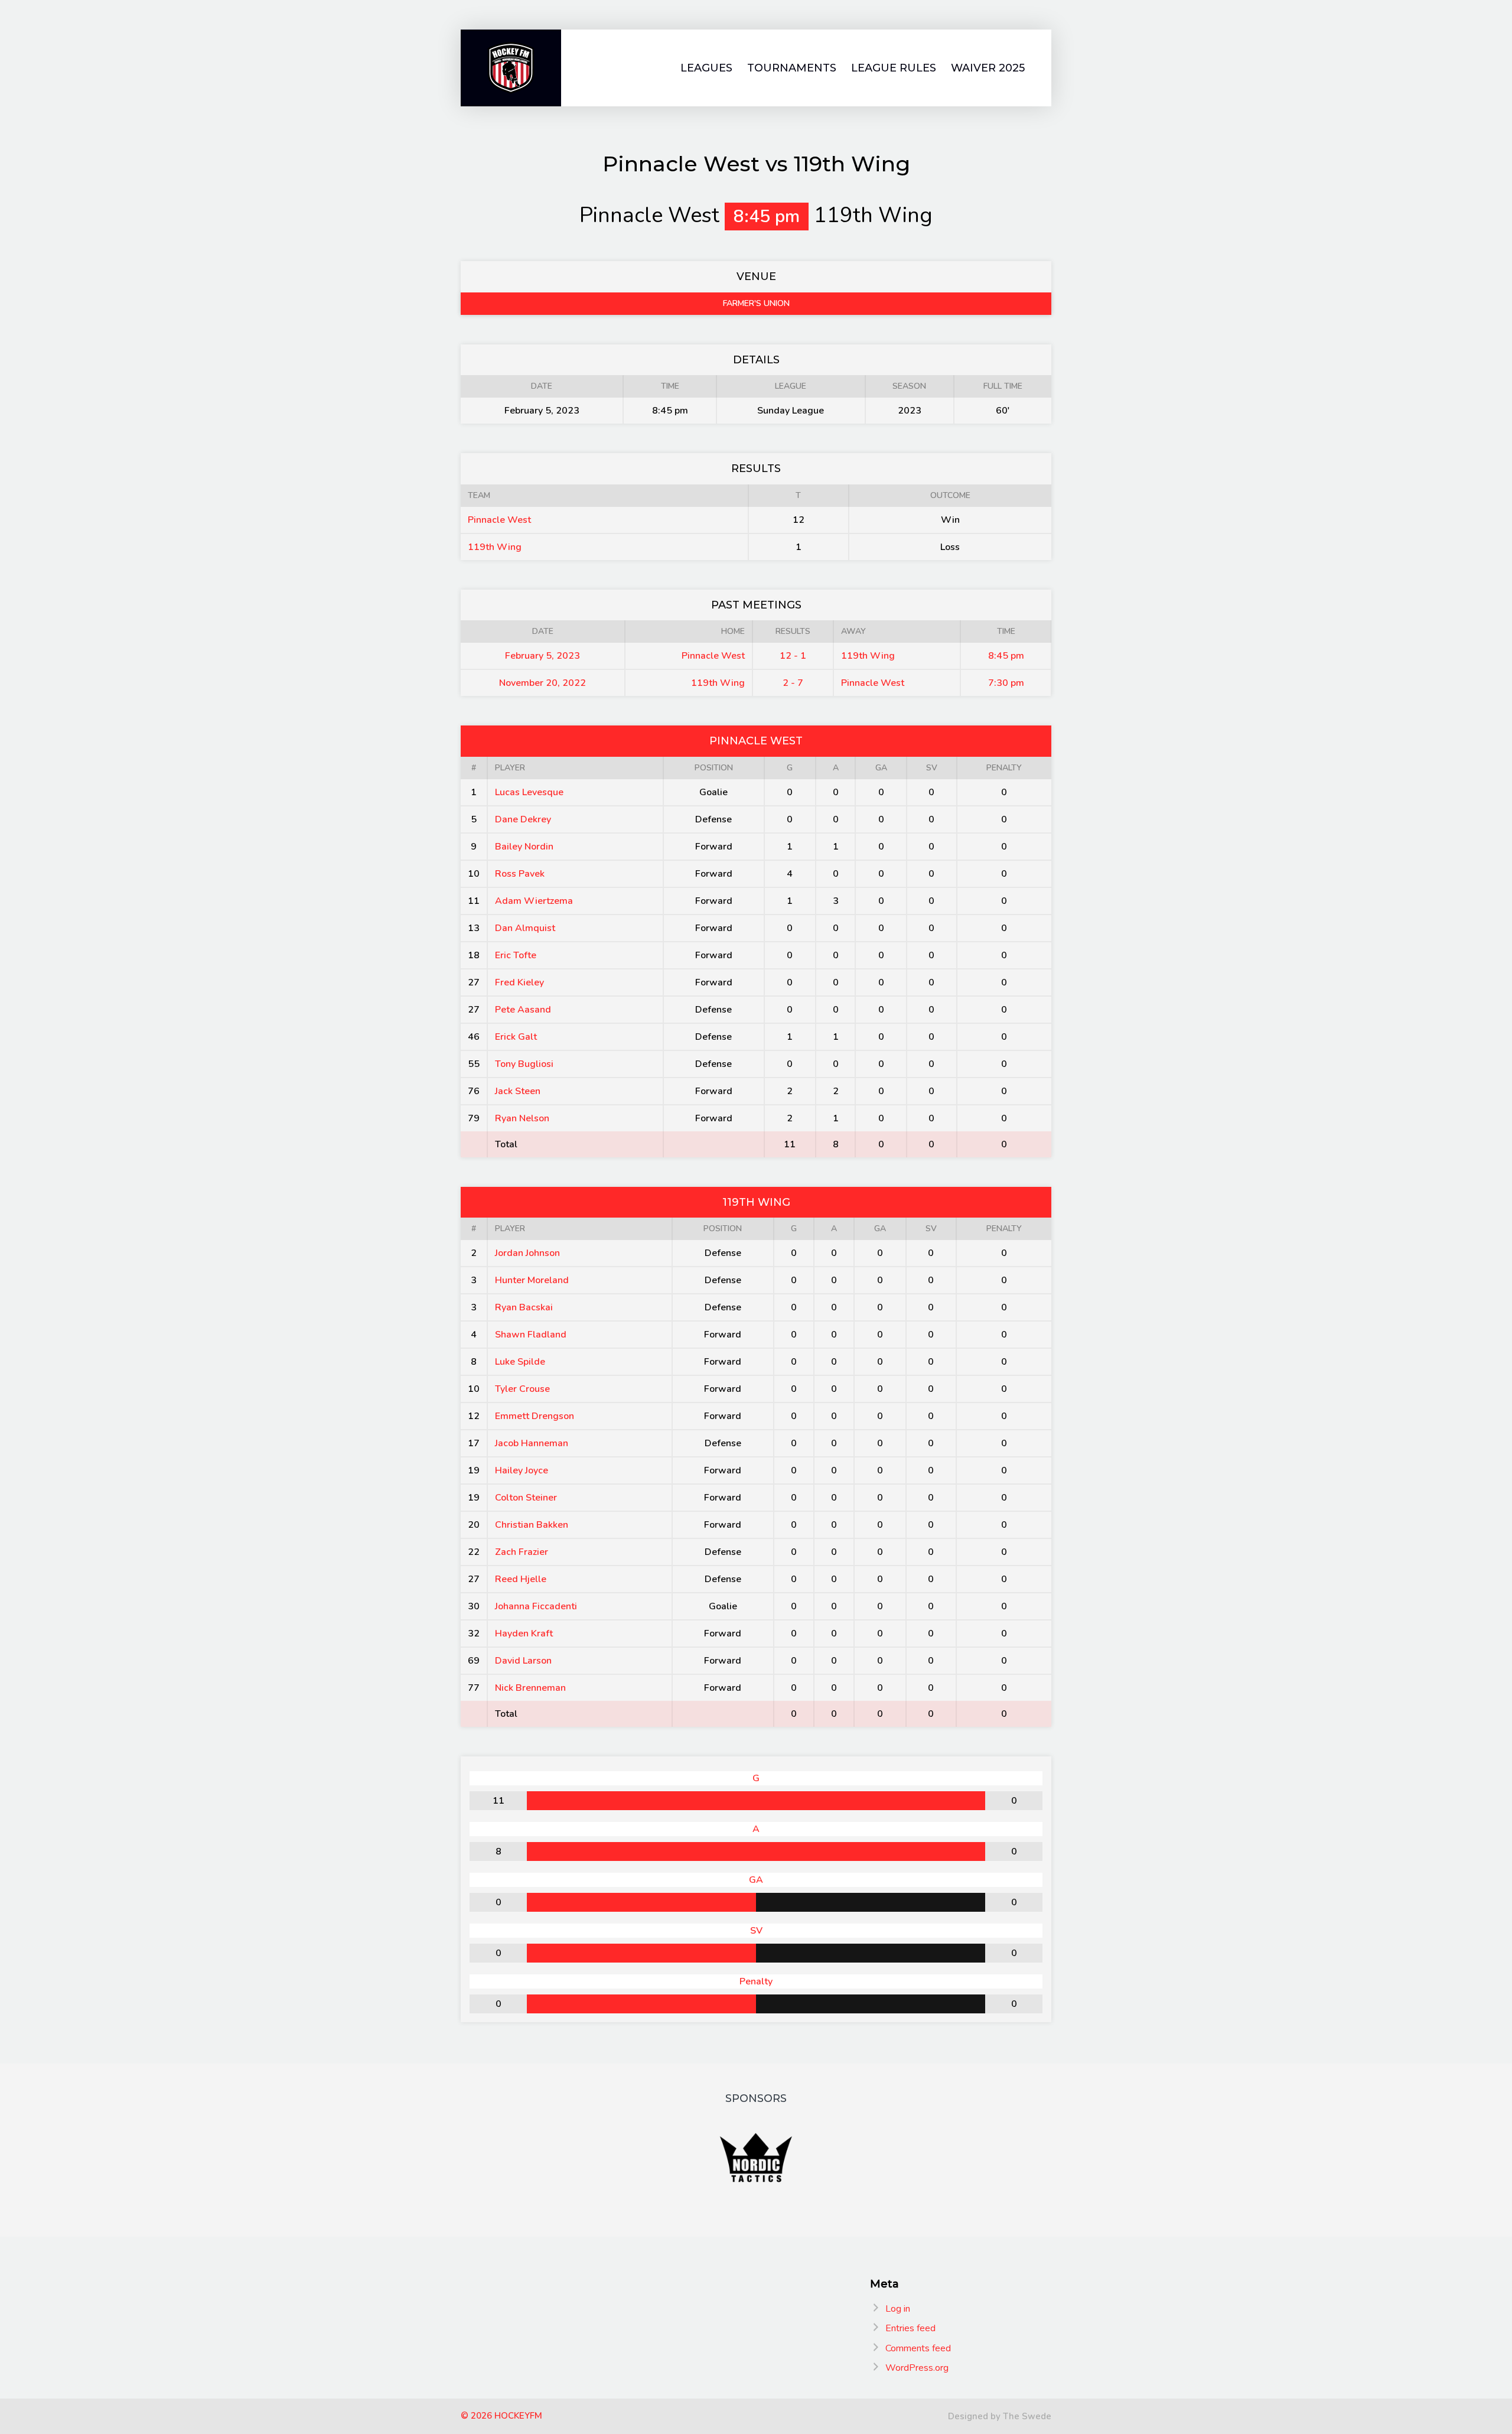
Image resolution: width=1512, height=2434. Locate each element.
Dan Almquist (525, 928)
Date (543, 631)
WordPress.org (917, 2368)
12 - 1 (793, 656)
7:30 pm (1006, 683)
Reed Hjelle (521, 1579)
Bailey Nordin (524, 847)
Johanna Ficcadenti (536, 1606)
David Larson (523, 1661)
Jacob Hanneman (532, 1443)
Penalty (1004, 768)
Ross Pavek (520, 874)
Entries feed (910, 2328)
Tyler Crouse (522, 1389)
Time (1006, 631)
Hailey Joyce (522, 1470)
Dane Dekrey (523, 819)
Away (853, 631)
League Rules (894, 68)
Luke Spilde (520, 1362)
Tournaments (792, 68)
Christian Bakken (532, 1525)
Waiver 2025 (988, 68)
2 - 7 (793, 683)
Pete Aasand (523, 1010)
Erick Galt (516, 1037)
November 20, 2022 (542, 683)
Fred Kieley (519, 982)
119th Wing (495, 547)
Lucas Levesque (529, 792)
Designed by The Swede (1000, 2416)
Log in (898, 2309)
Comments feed (918, 2348)
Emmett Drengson (535, 1416)
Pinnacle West (499, 520)
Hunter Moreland (532, 1280)
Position (714, 768)
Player (510, 768)
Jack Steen (518, 1091)
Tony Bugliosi (524, 1064)
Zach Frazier (522, 1552)
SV (932, 768)
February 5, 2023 (542, 656)
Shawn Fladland (531, 1335)
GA (881, 768)
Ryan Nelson (522, 1118)
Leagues (706, 68)
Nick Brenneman (530, 1688)
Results (793, 631)
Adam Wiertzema (534, 901)
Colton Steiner (526, 1498)
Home (733, 631)
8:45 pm (1006, 656)
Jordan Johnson (527, 1253)
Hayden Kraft (524, 1633)
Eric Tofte (516, 955)
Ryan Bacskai (524, 1307)
